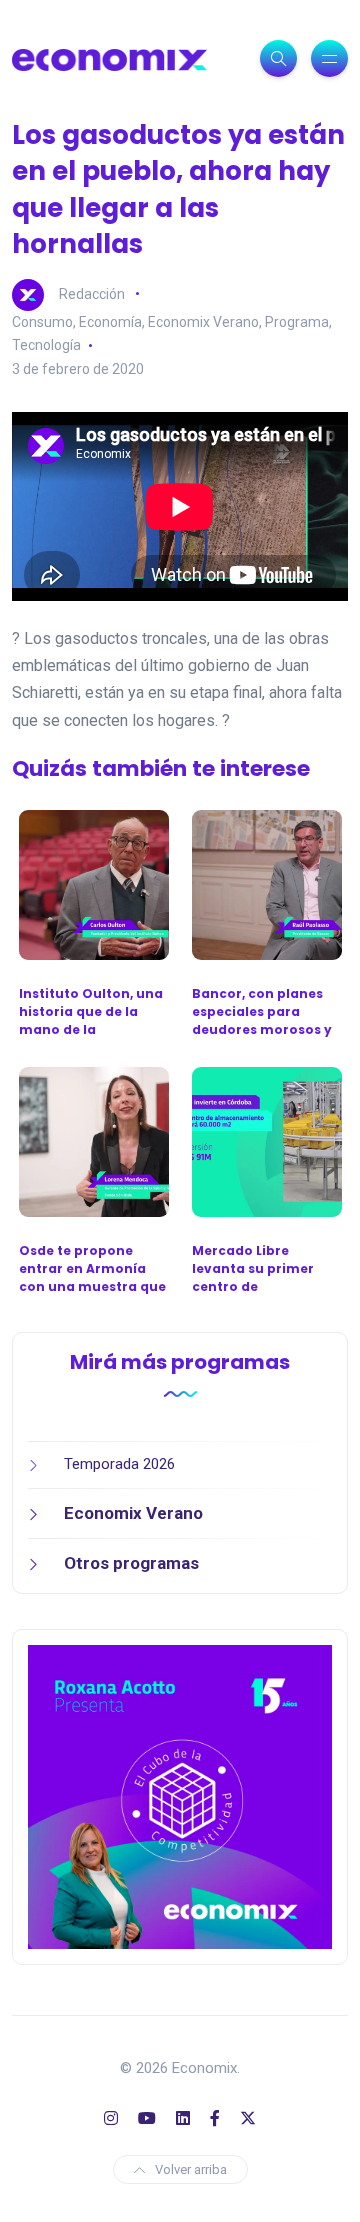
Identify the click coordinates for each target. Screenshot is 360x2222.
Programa (297, 322)
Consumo (42, 322)
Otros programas (131, 1563)
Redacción (92, 293)
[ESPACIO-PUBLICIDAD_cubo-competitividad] (180, 1796)
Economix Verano (203, 322)
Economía (110, 322)
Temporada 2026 (119, 1464)
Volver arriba (191, 2169)
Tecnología (46, 345)
